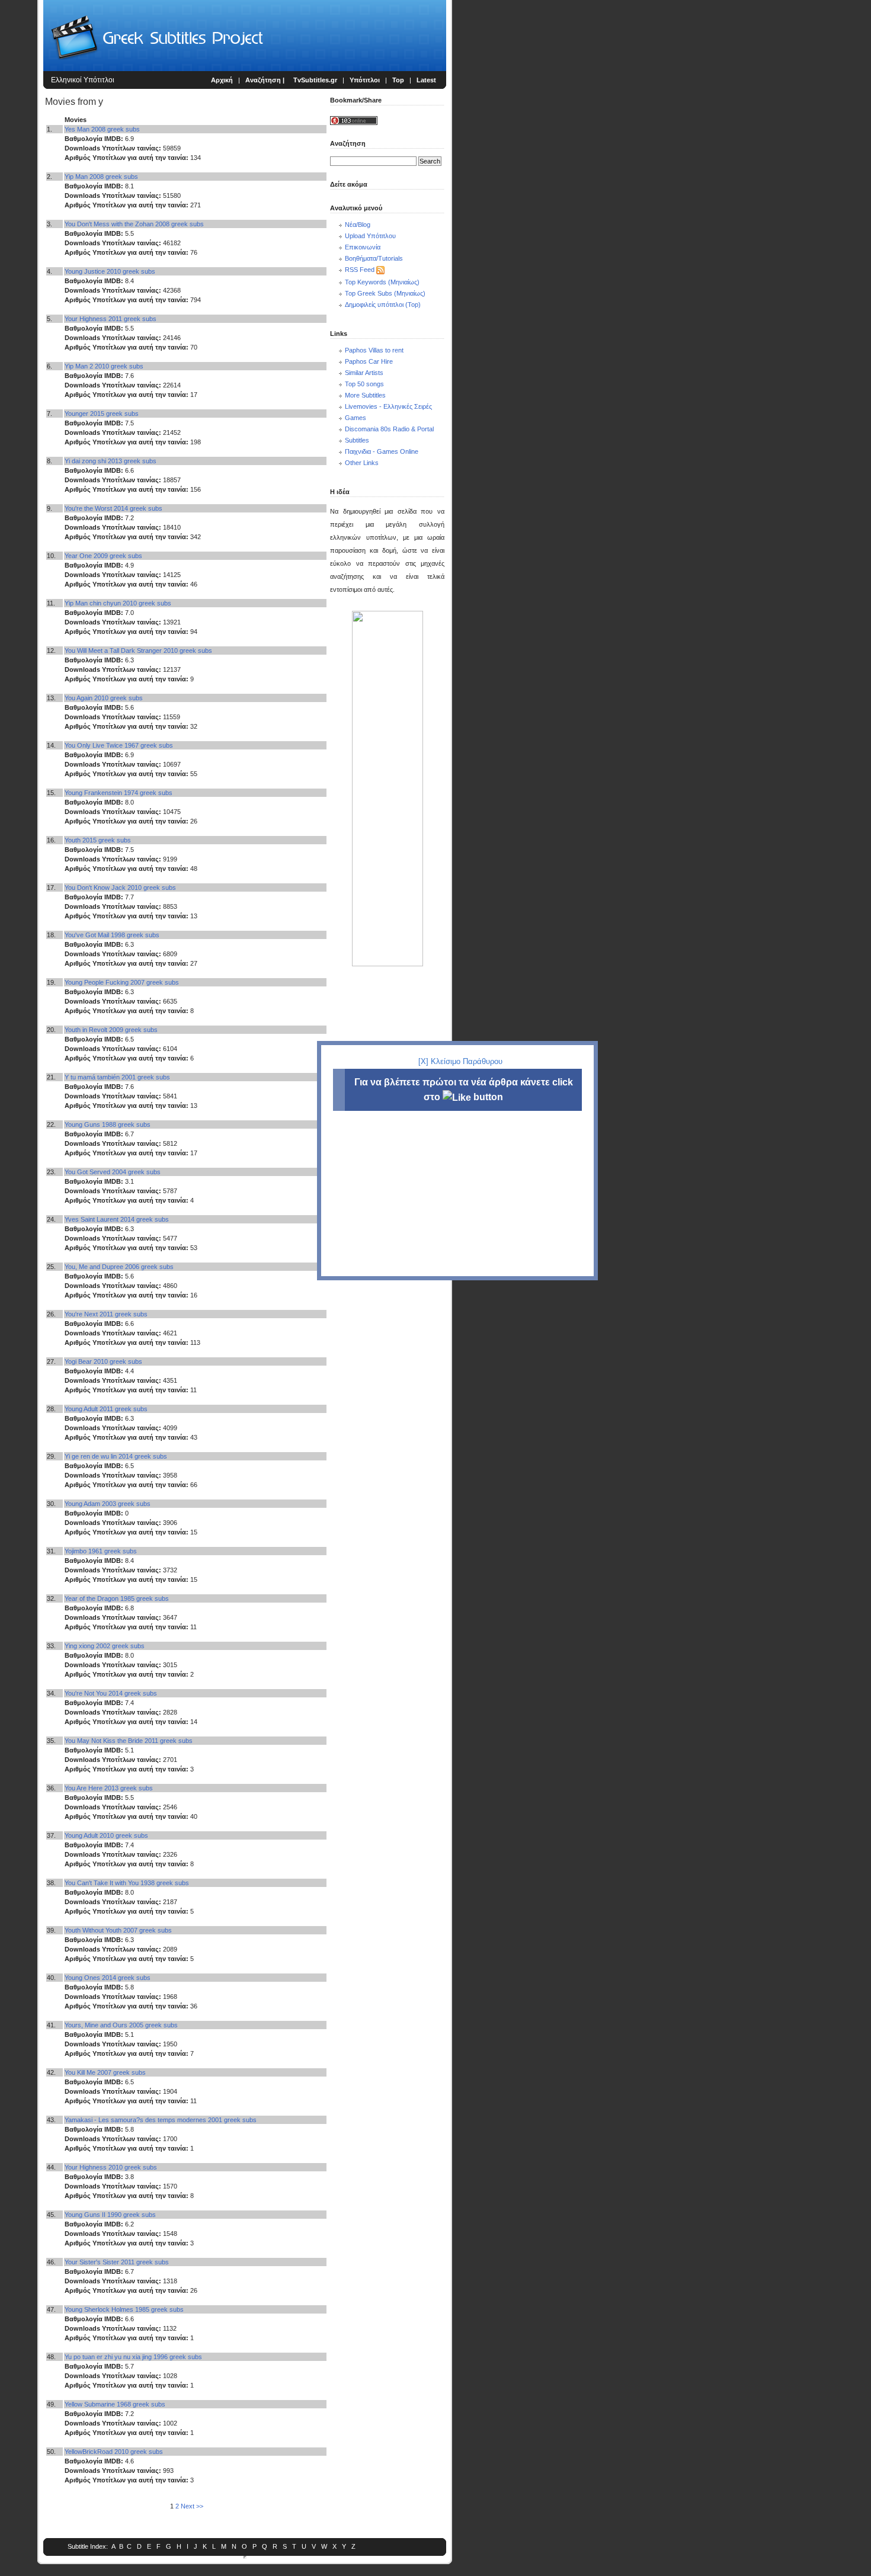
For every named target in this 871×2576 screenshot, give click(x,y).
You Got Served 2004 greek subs (113, 1172)
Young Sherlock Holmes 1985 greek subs (124, 2309)
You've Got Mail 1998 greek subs (112, 935)
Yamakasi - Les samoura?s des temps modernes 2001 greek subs (161, 2120)
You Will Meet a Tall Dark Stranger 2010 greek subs (138, 651)
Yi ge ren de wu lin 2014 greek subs (116, 1456)
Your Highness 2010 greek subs (111, 2167)
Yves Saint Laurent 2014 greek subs (117, 1219)
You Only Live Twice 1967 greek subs (119, 745)
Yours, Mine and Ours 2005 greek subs (121, 2025)
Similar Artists (364, 373)
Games (356, 418)
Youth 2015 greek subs (98, 840)
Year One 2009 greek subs (103, 556)
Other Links (362, 463)
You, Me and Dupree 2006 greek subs (119, 1267)
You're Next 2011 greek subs (106, 1314)
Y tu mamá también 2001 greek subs (117, 1077)
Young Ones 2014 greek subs (108, 1978)
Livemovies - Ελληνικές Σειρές (388, 406)
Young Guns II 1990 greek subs (110, 2215)
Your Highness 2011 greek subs (111, 319)
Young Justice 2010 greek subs (110, 271)
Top (398, 80)
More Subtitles (365, 395)
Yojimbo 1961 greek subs (101, 1551)
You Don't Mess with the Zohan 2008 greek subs (134, 224)
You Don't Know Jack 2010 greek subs (120, 887)
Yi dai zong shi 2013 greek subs (111, 461)
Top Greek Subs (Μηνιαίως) (385, 293)
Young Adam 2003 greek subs (108, 1504)
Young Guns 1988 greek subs (108, 1124)
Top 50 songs (364, 384)
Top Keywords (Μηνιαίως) (382, 282)
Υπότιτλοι (365, 80)
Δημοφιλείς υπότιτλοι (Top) (383, 305)
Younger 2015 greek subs (102, 414)
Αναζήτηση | (266, 80)
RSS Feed (360, 270)
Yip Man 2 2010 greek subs (104, 366)
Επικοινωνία (363, 247)
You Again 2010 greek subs (104, 698)
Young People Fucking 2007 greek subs (122, 982)
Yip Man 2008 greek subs (101, 177)
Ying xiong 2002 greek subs (105, 1646)
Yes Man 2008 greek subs (102, 129)
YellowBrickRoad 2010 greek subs (114, 2452)
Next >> (192, 2506)
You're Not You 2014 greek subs (111, 1693)
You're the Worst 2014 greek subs (113, 508)
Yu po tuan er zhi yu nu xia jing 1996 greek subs (133, 2357)
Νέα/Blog (358, 225)
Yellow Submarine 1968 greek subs (115, 2404)
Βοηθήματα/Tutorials (374, 258)
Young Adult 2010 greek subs (106, 1835)
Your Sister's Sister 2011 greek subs (117, 2262)
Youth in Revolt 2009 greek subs (111, 1030)
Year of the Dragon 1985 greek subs (117, 1598)
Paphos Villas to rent (374, 350)
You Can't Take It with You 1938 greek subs (127, 1883)
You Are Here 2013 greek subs (109, 1788)
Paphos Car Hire (369, 361)
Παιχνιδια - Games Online (382, 451)
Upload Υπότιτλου (370, 236)
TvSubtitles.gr (315, 80)
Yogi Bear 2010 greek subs (103, 1361)
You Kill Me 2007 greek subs (105, 2072)
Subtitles (357, 440)
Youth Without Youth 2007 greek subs (118, 1930)
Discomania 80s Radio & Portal (389, 429)
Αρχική (222, 80)
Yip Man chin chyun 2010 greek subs (118, 603)
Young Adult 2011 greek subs (106, 1409)
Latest (426, 80)
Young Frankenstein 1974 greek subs (119, 793)
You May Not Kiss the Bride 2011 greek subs (129, 1741)
